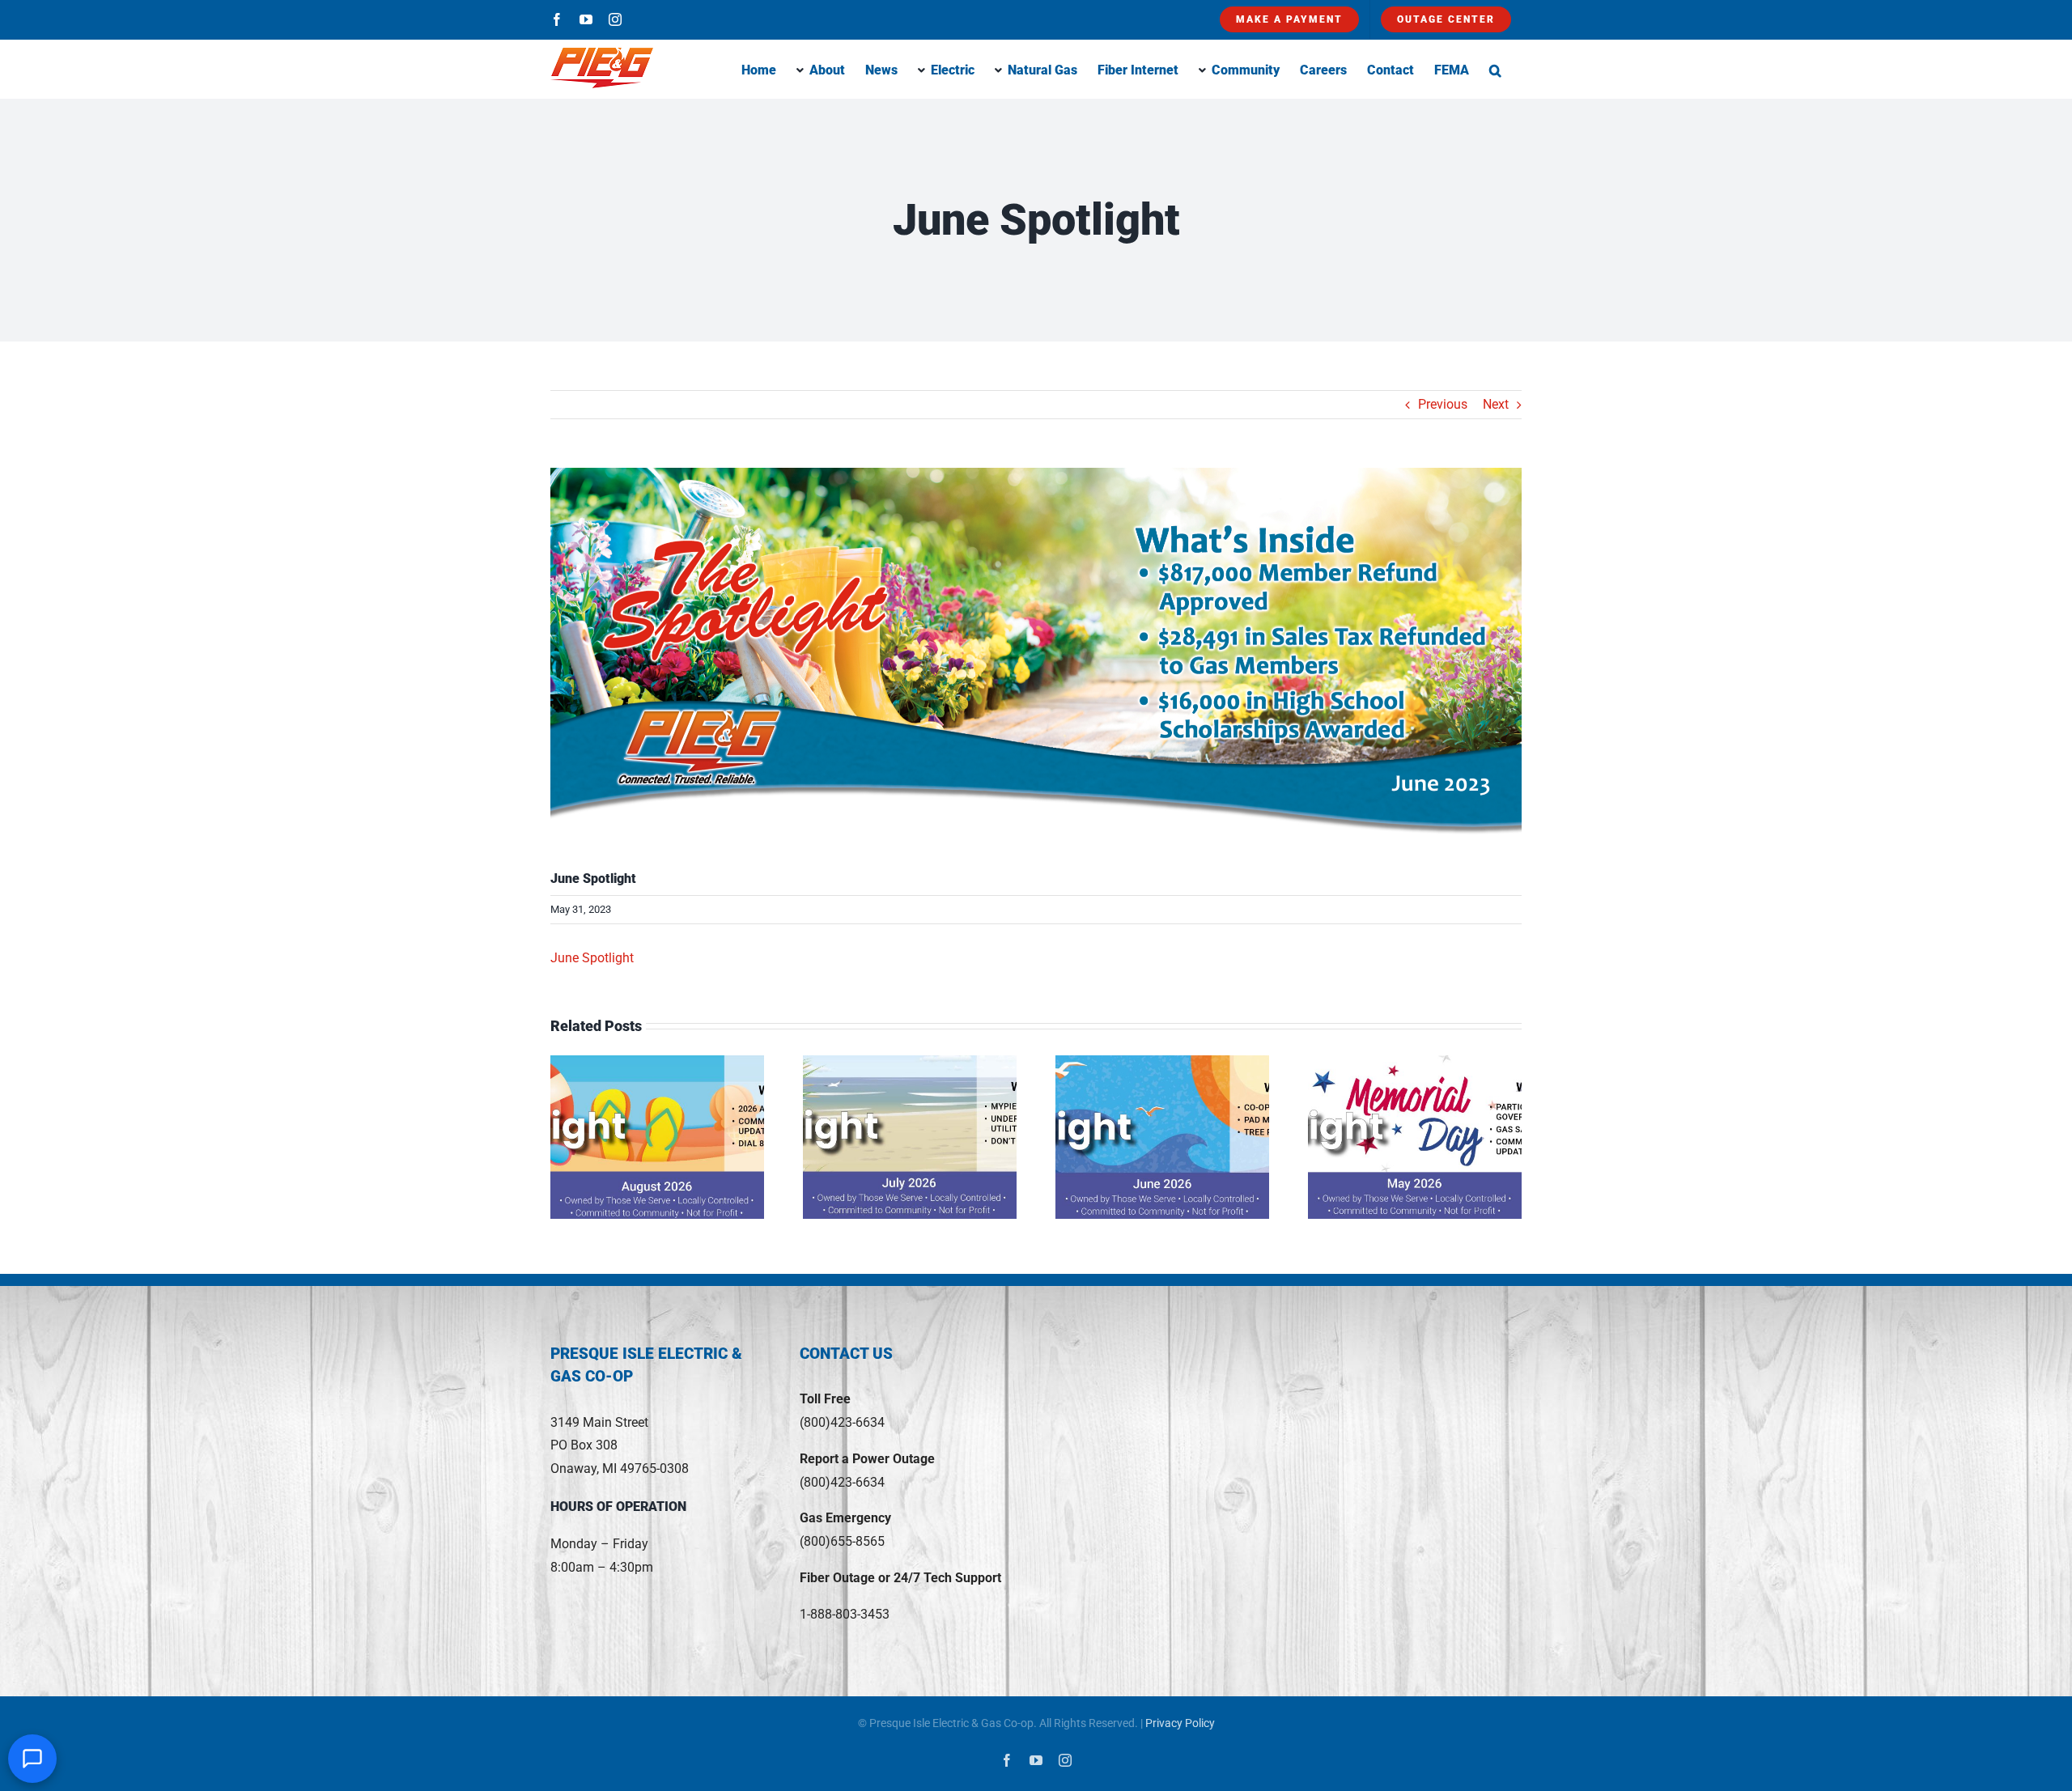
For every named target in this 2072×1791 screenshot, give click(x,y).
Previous (1443, 404)
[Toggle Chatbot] (32, 1759)
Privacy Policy (1180, 1723)
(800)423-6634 (842, 1422)
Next (1496, 404)
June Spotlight (592, 958)
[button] (1495, 69)
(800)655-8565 (842, 1541)
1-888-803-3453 (845, 1614)
